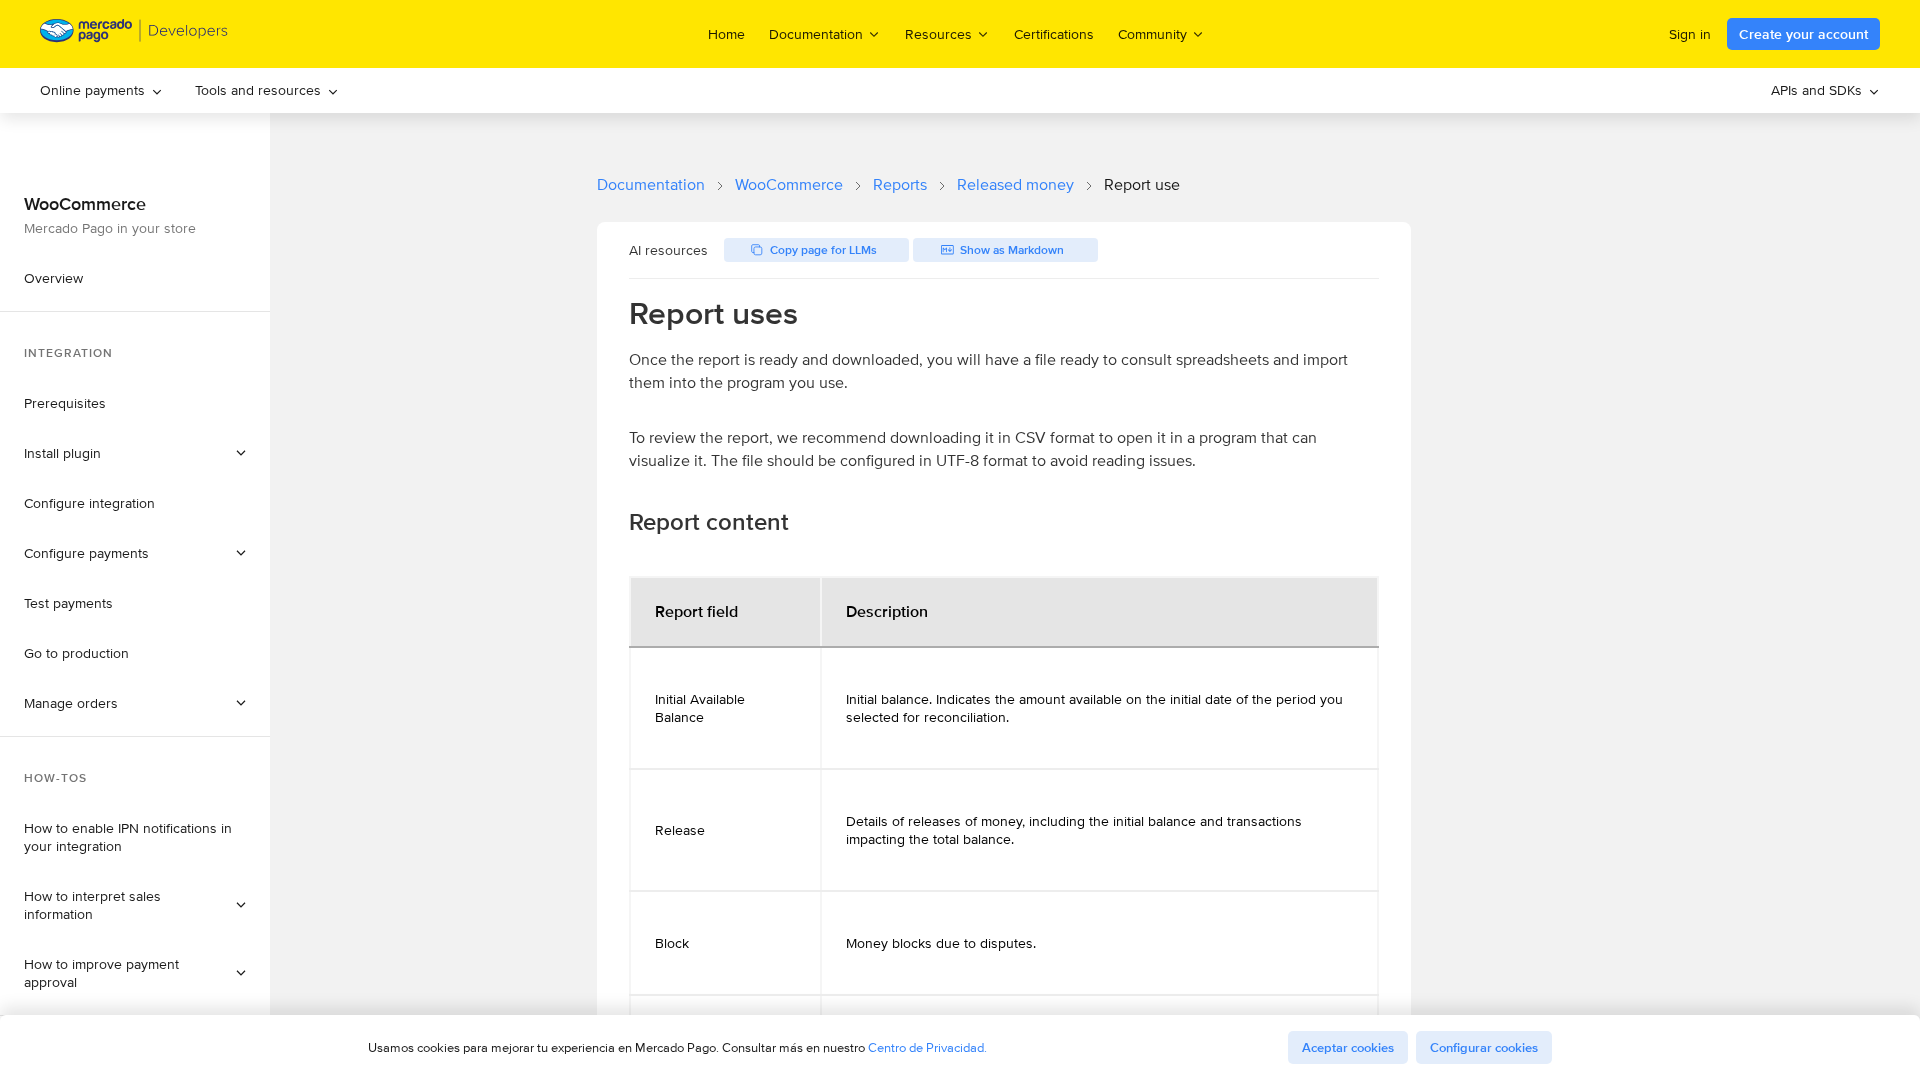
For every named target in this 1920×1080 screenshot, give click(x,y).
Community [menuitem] (1152, 33)
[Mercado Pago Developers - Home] (134, 34)
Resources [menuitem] (938, 33)
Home (726, 34)
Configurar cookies (1484, 1047)
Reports (900, 184)
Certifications (1054, 34)
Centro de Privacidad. (927, 1047)
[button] (135, 703)
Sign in (1690, 34)
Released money (1015, 184)
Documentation (651, 184)
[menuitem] (101, 90)
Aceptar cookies (1348, 1047)
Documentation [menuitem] (816, 33)
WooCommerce (789, 184)
